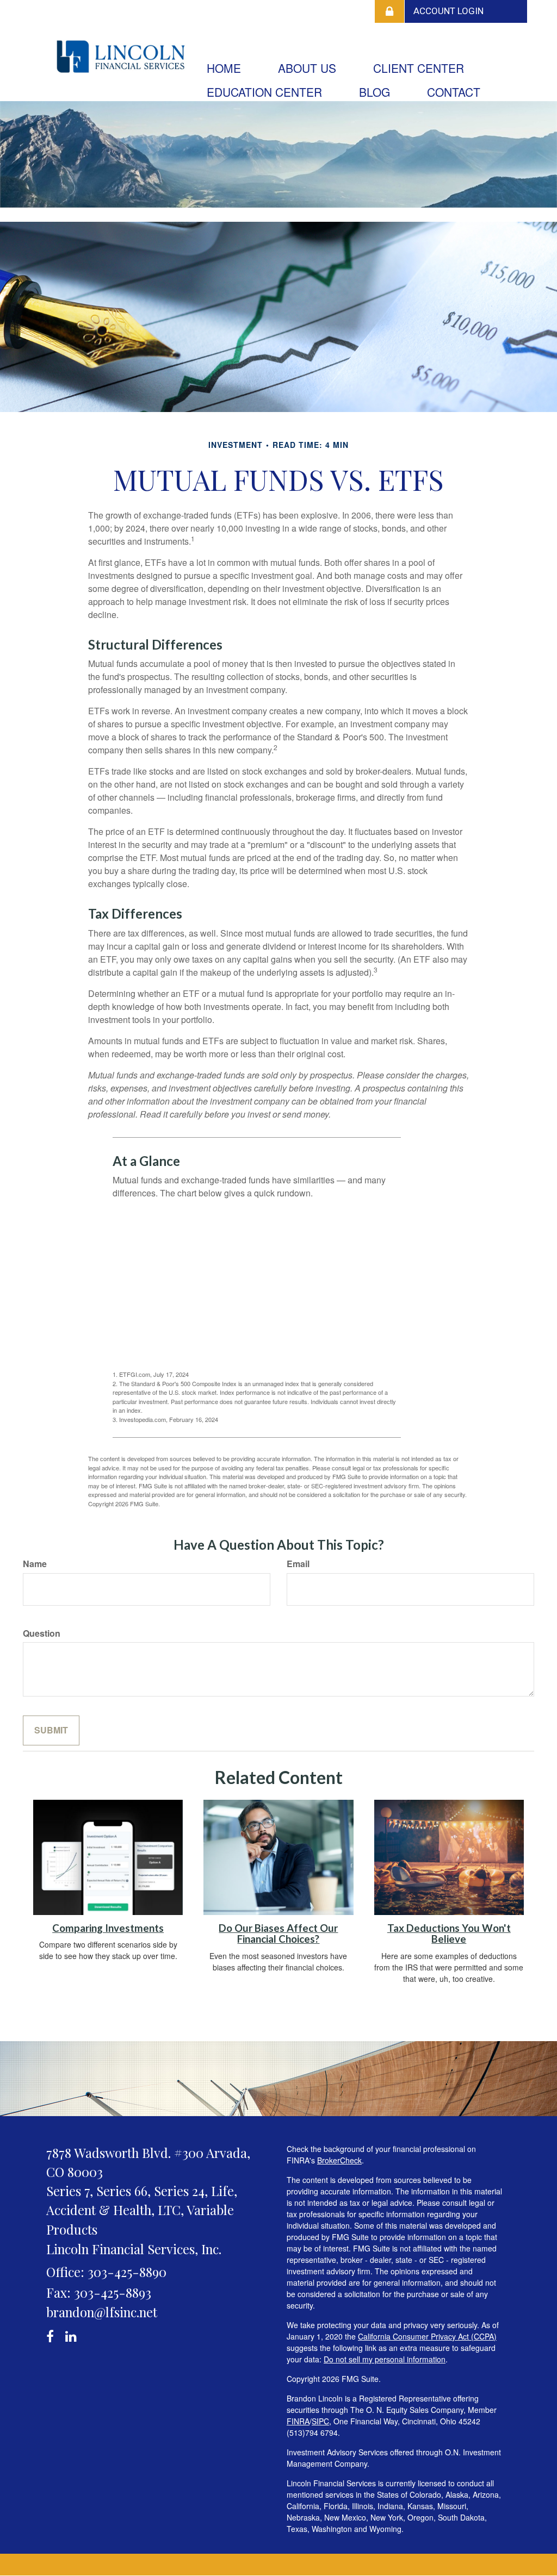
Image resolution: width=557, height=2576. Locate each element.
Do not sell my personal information (385, 2359)
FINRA (298, 2421)
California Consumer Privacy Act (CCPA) (427, 2336)
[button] (307, 68)
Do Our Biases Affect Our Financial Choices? (278, 1934)
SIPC (320, 2421)
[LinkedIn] (73, 2334)
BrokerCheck (339, 2160)
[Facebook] (54, 2334)
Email (298, 1564)
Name (35, 1564)
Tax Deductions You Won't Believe (449, 1934)
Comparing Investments (108, 1928)
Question (42, 1633)
